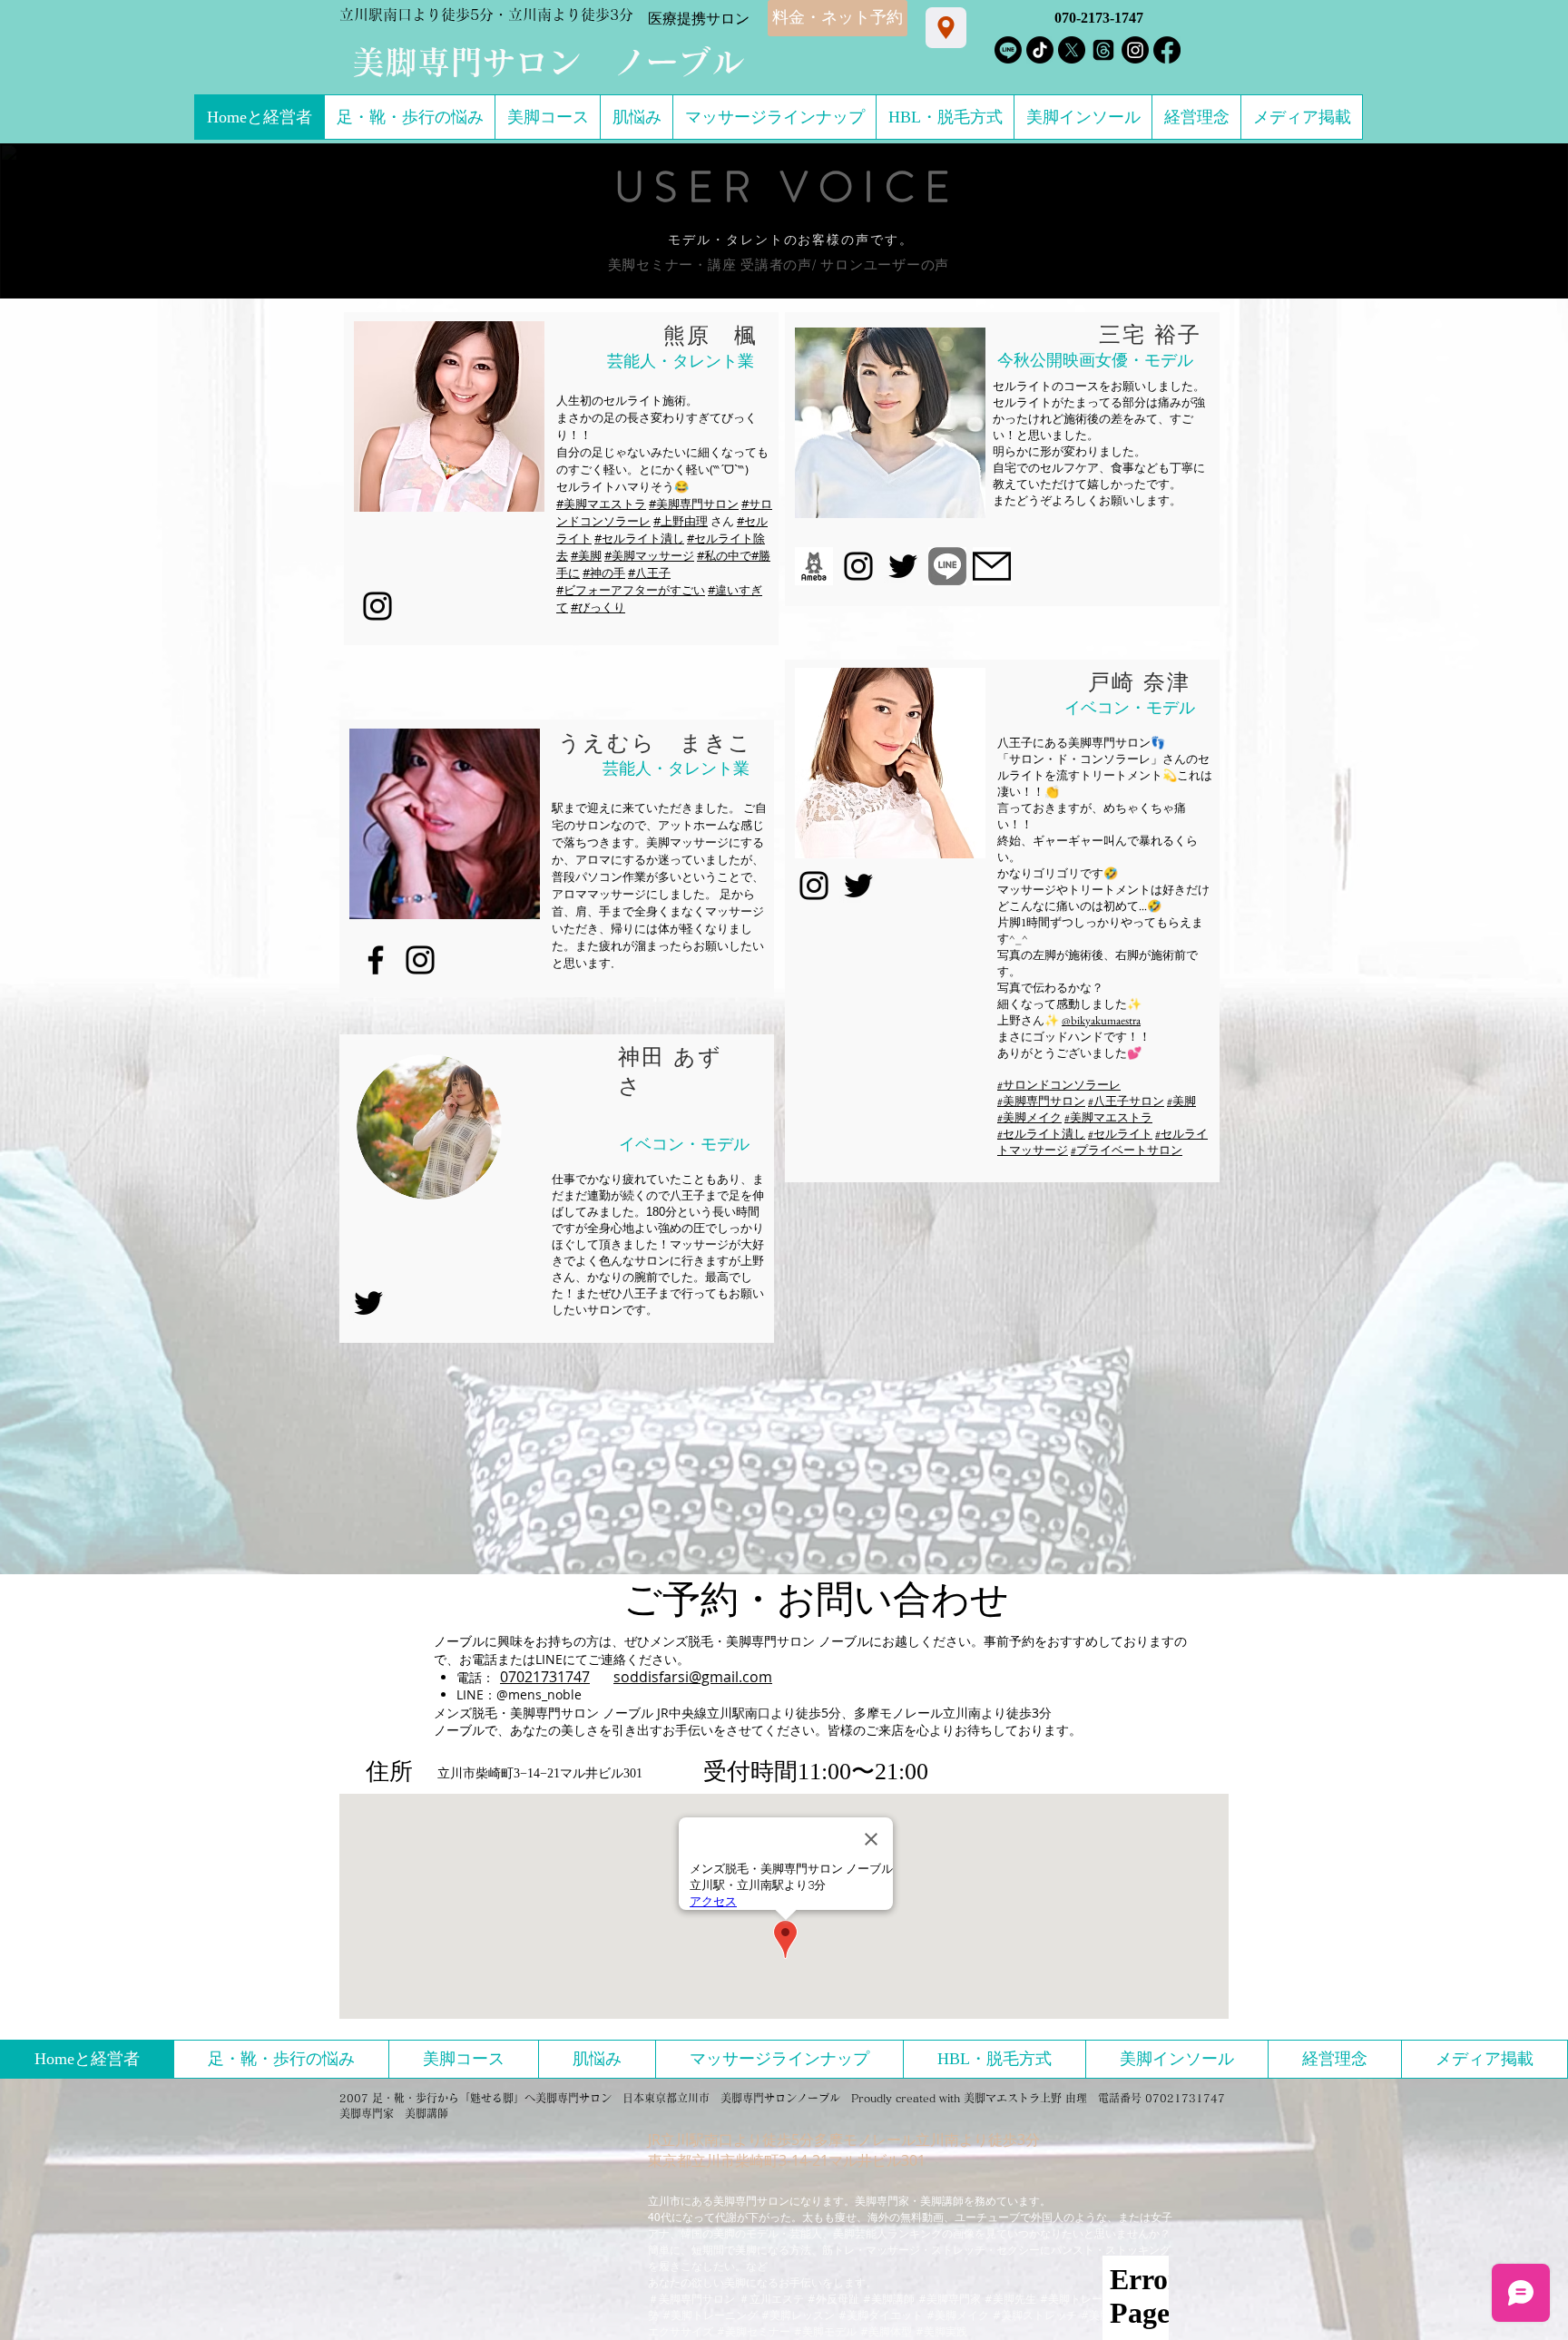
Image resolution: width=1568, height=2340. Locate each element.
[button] (449, 416)
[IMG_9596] (814, 566)
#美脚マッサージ (649, 555)
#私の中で (724, 555)
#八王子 (649, 573)
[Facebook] (1167, 50)
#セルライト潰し (639, 538)
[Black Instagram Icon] (377, 606)
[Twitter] (368, 1303)
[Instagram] (1135, 50)
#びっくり (598, 607)
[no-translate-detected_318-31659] (992, 566)
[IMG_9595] (947, 566)
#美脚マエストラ (601, 504)
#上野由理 (681, 521)
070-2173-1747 (1099, 18)
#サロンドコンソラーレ (1059, 1085)
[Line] (1008, 50)
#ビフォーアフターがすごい (631, 590)
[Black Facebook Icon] (376, 960)
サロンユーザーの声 (885, 264)
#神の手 (604, 573)
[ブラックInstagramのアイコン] (858, 566)
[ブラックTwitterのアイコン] (903, 566)
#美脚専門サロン (694, 504)
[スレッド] (1103, 50)
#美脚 (586, 555)
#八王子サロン (1126, 1101)
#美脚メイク (1029, 1117)
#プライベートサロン (1127, 1150)
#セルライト (1120, 1134)
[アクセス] (946, 28)
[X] (1072, 50)
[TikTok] (1040, 50)
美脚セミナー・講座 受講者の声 (710, 264)
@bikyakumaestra (1101, 1020)
